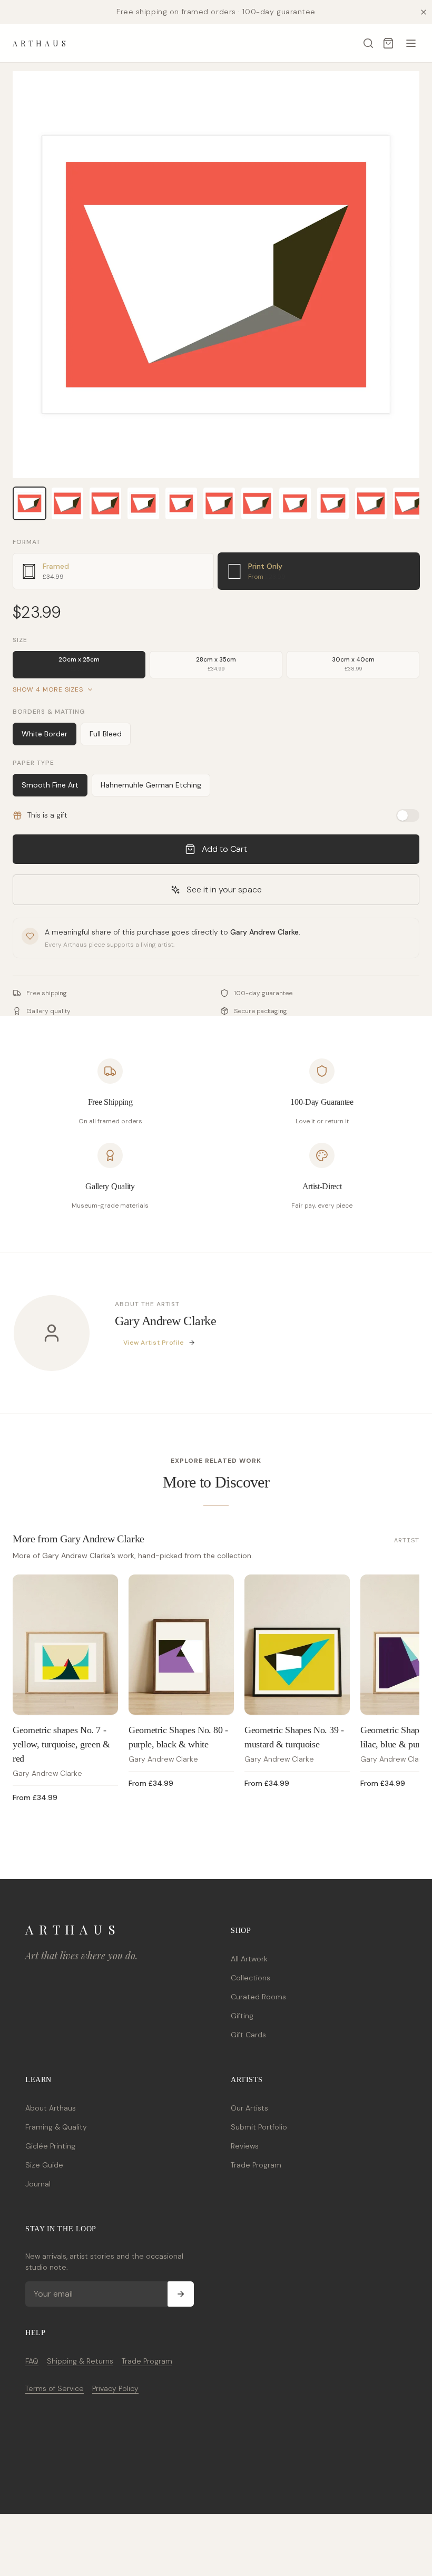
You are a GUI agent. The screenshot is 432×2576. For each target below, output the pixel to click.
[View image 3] (105, 503)
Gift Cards (248, 2035)
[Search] (368, 43)
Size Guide (44, 2165)
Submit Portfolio (259, 2127)
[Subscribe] (181, 2294)
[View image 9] (333, 503)
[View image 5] (181, 503)
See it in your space (224, 890)
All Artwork (249, 1959)
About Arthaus (51, 2108)
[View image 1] (30, 503)
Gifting (242, 2016)
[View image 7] (257, 503)
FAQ (32, 2361)
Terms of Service (55, 2388)
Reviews (245, 2146)
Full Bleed (106, 734)
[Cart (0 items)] (388, 43)
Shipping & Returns (80, 2361)
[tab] (113, 571)
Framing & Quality (56, 2127)
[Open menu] (411, 43)
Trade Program (256, 2165)
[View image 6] (219, 503)
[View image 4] (143, 503)
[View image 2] (67, 503)
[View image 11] (409, 503)
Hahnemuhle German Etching (151, 785)
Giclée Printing (50, 2146)
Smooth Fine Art (50, 785)
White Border (45, 734)
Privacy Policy (115, 2388)
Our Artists (249, 2108)
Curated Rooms (258, 1997)
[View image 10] (371, 503)
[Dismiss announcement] (424, 12)
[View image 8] (295, 503)
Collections (251, 1978)
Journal (38, 2184)
